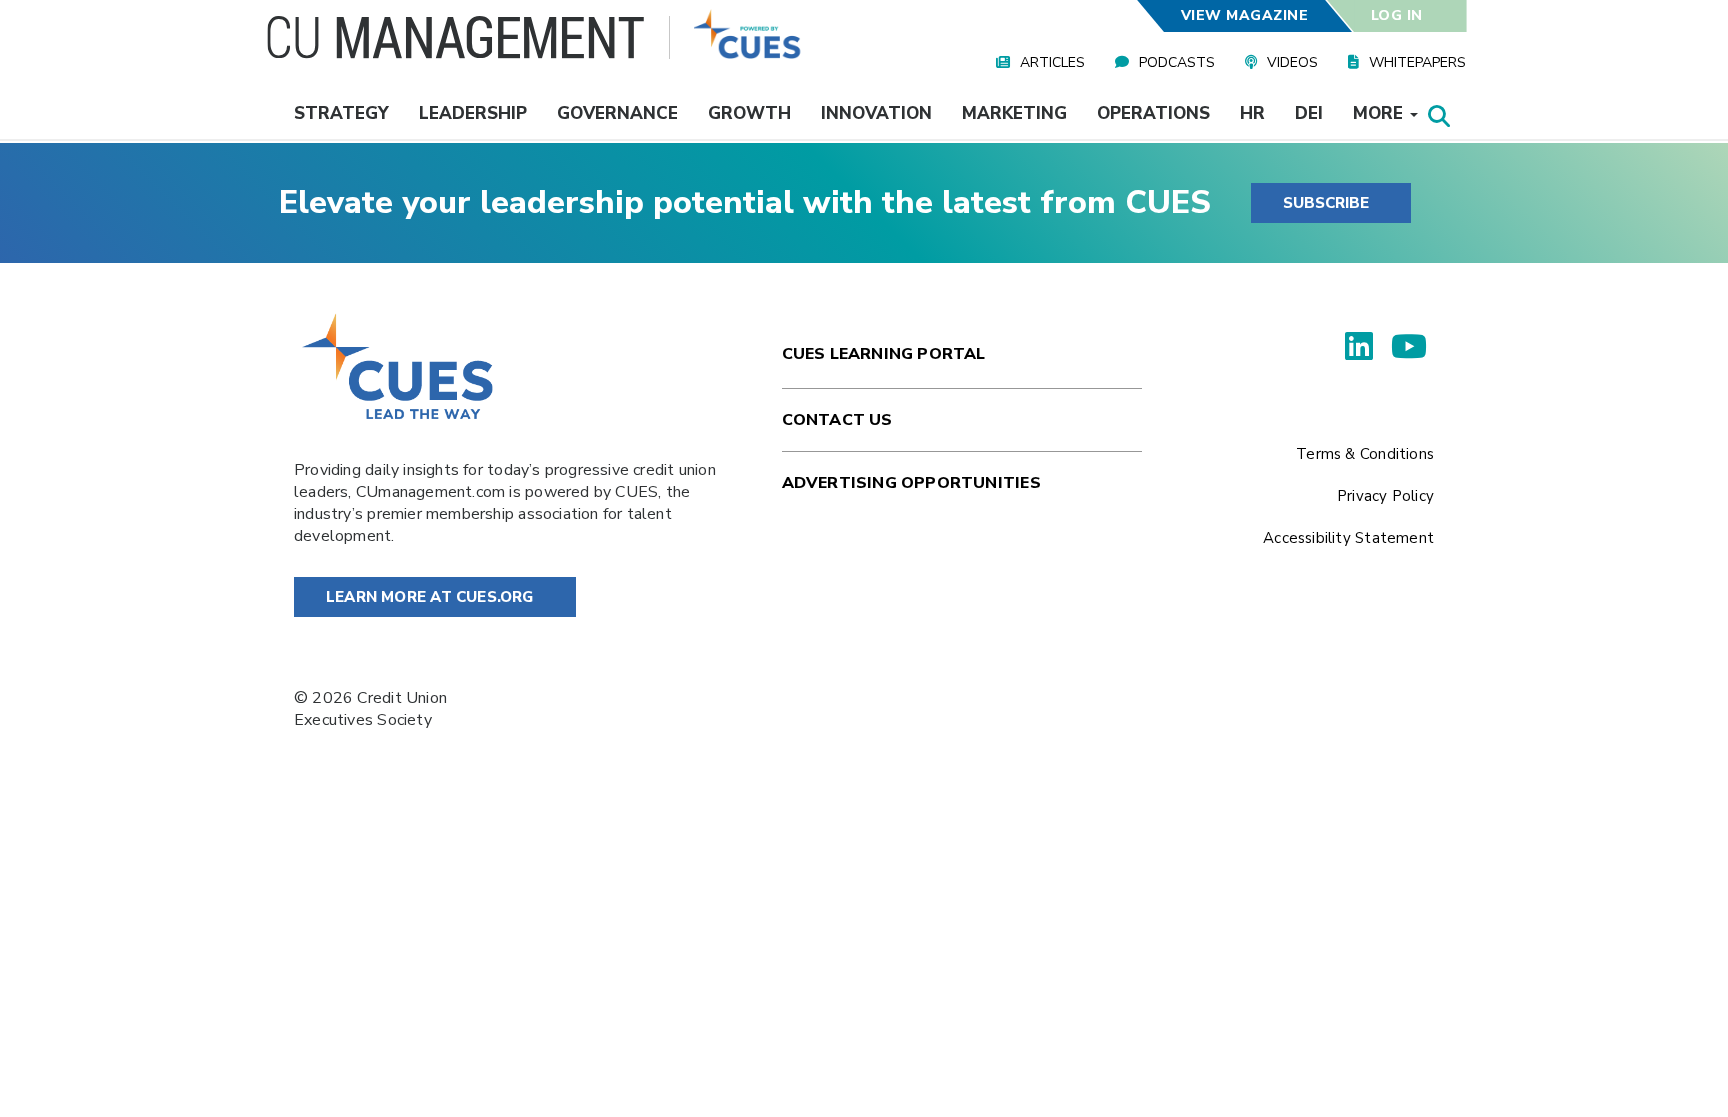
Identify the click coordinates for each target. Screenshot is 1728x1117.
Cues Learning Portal (884, 354)
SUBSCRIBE (1326, 203)
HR (1252, 113)
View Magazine (1244, 15)
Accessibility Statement (1348, 538)
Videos (1292, 62)
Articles (1052, 62)
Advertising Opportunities (911, 483)
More (1380, 113)
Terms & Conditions (1365, 454)
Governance (617, 113)
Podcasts (1177, 62)
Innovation (876, 113)
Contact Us (837, 420)
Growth (749, 113)
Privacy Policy (1385, 496)
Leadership (473, 113)
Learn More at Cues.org (430, 597)
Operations (1153, 113)
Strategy (341, 113)
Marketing (1014, 113)
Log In (1397, 15)
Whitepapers (1417, 62)
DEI (1309, 113)
